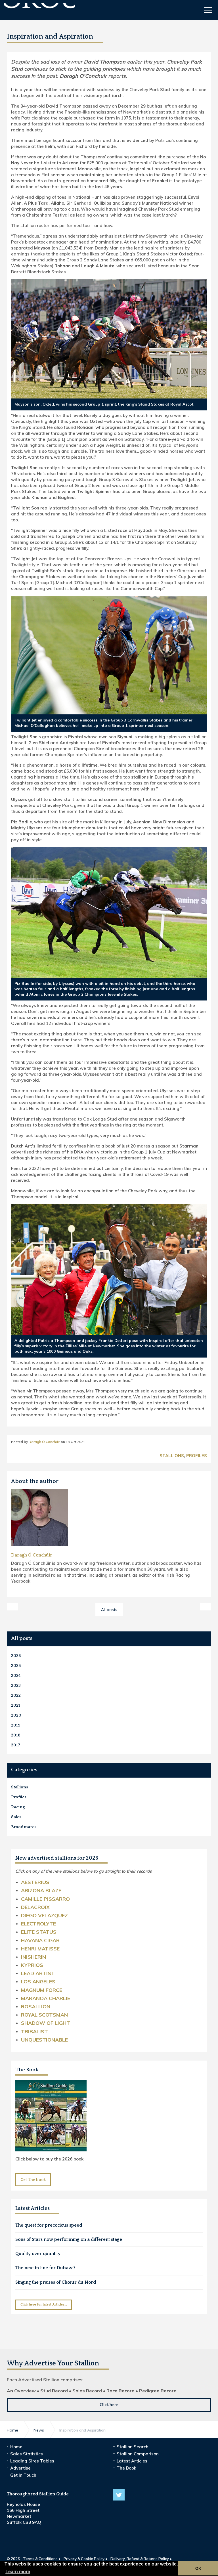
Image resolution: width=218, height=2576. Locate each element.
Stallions (172, 1456)
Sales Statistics (27, 2454)
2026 (16, 1656)
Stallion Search (133, 2447)
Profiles (197, 1456)
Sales (16, 1817)
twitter (119, 2495)
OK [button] (198, 2568)
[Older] (12, 1607)
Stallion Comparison (138, 2454)
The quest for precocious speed (49, 2225)
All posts (22, 1639)
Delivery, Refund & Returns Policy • (141, 2559)
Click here (109, 2405)
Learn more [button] (18, 2572)
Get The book (33, 2180)
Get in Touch (23, 2475)
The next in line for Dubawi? (45, 2268)
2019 (16, 1725)
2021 (16, 1705)
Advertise (20, 2468)
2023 (16, 1685)
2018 (16, 1735)
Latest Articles (132, 2461)
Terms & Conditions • (42, 2559)
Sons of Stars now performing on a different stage (69, 2239)
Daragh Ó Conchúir (44, 1442)
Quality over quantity (38, 2254)
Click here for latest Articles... (44, 2305)
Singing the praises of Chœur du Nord (56, 2282)
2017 (16, 1745)
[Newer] (206, 1607)
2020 (16, 1715)
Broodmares (24, 1827)
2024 (16, 1676)
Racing (18, 1807)
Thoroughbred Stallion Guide (40, 11)
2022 (16, 1695)
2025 (16, 1666)
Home (16, 2447)
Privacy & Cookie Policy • (85, 2559)
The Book (27, 2070)
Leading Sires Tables (32, 2461)
